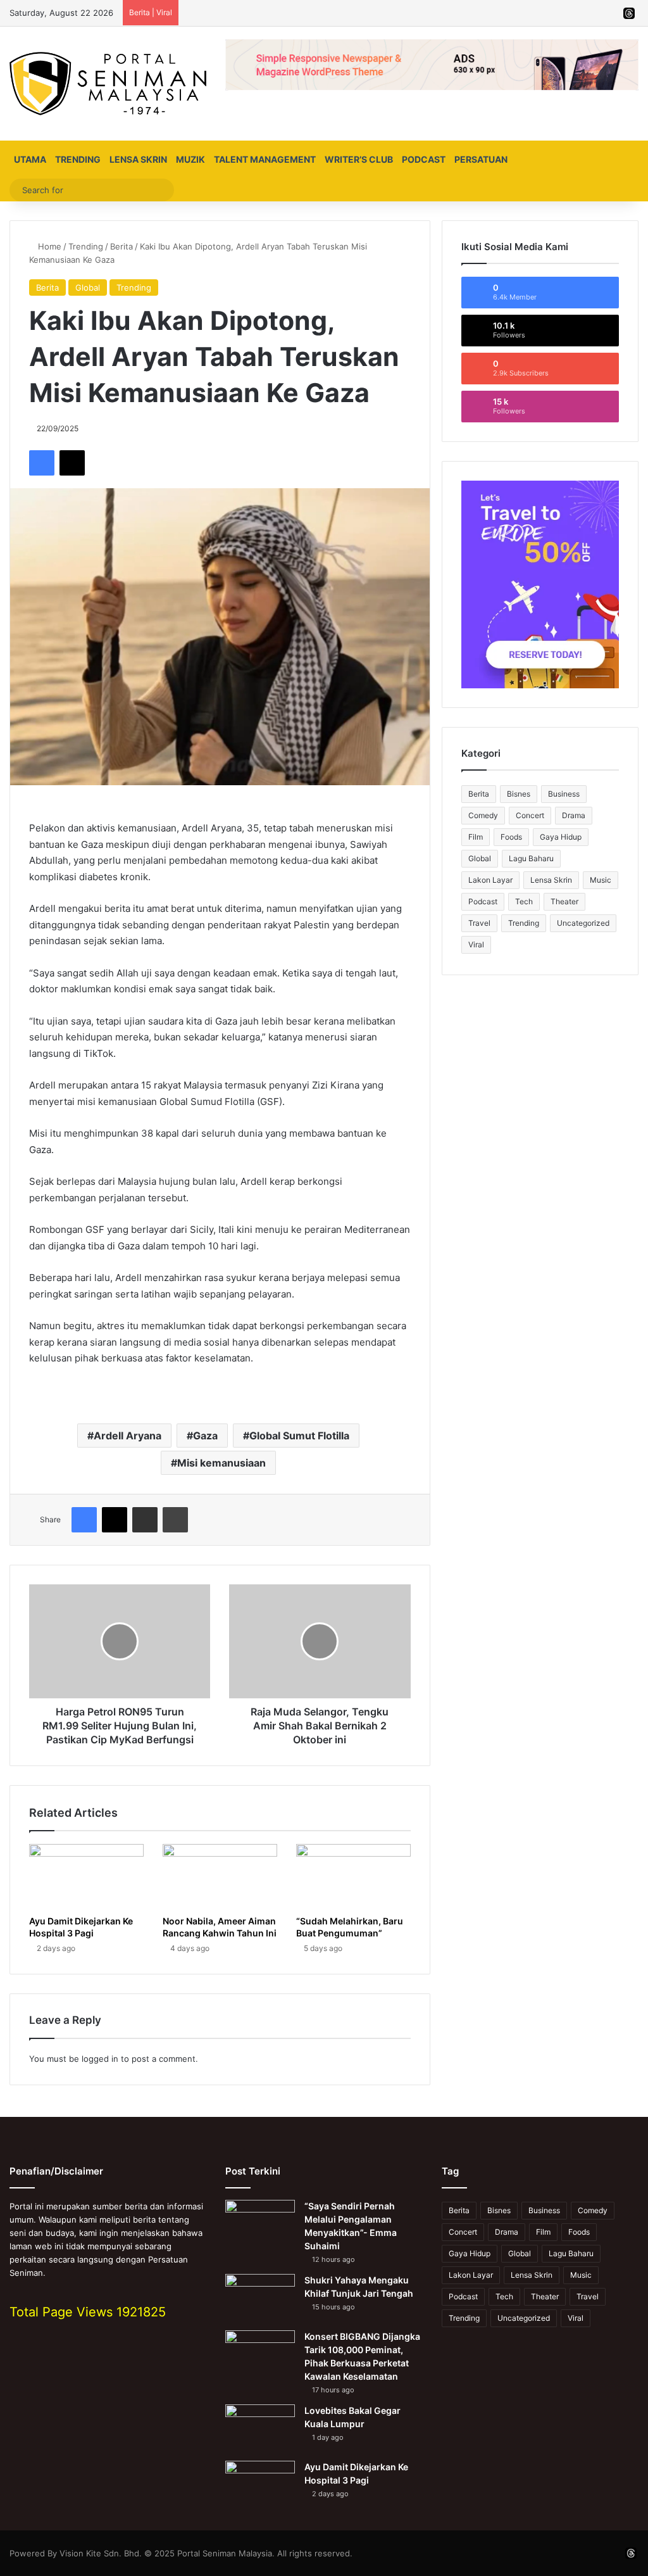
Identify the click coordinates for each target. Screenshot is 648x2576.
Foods (511, 837)
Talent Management (265, 159)
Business (564, 794)
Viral (476, 944)
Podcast (424, 159)
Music (601, 880)
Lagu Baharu (531, 858)
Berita (121, 246)
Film (476, 837)
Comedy (483, 815)
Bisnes (519, 794)
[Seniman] (108, 84)
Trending (78, 159)
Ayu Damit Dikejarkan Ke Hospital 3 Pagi (81, 1927)
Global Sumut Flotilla (299, 1436)
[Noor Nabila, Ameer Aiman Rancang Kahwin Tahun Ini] (220, 1876)
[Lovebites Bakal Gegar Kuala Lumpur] (260, 2428)
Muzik (190, 159)
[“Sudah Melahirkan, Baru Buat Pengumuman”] (353, 1876)
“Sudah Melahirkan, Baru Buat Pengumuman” (350, 1927)
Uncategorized (583, 923)
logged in (100, 2059)
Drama (574, 815)
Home (48, 246)
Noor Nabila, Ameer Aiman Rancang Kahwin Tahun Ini (220, 1927)
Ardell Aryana (128, 1436)
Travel (479, 923)
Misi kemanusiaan (221, 1463)
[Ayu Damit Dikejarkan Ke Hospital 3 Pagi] (86, 1876)
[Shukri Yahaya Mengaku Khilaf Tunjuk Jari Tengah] (260, 2298)
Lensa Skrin (138, 159)
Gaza (205, 1436)
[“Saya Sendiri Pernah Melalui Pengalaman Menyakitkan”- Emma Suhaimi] (260, 2224)
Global (88, 287)
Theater (564, 901)
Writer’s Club (359, 159)
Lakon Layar (490, 880)
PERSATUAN (481, 159)
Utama (30, 159)
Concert (530, 815)
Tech (524, 901)
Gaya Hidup (561, 837)
